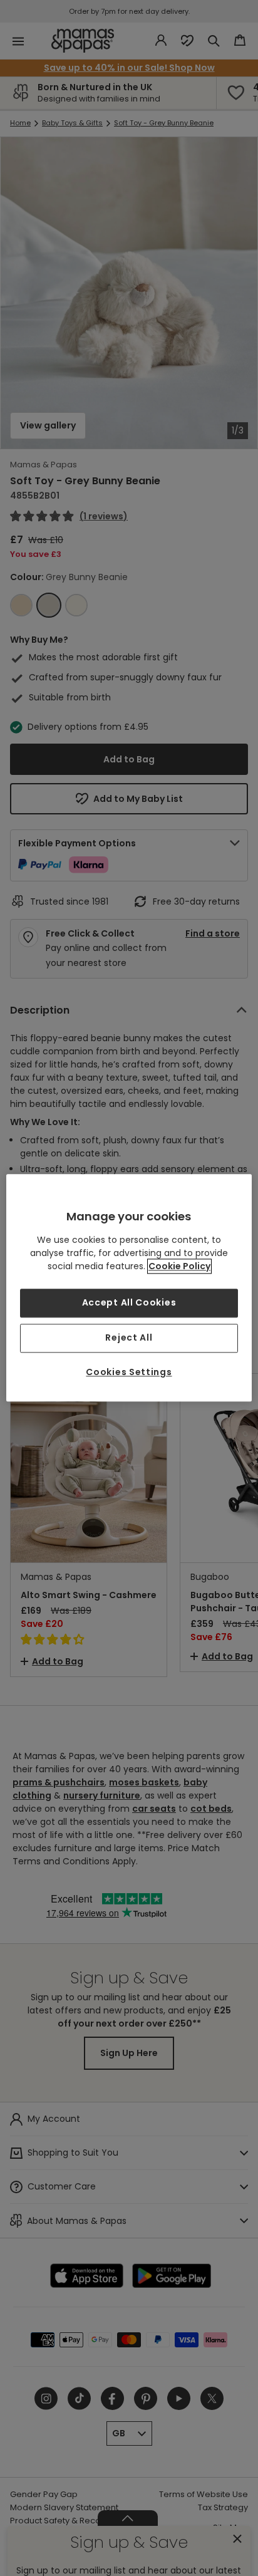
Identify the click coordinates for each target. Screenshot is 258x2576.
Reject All (129, 1337)
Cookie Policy (179, 1267)
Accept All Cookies (129, 1303)
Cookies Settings (129, 1372)
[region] (129, 1288)
